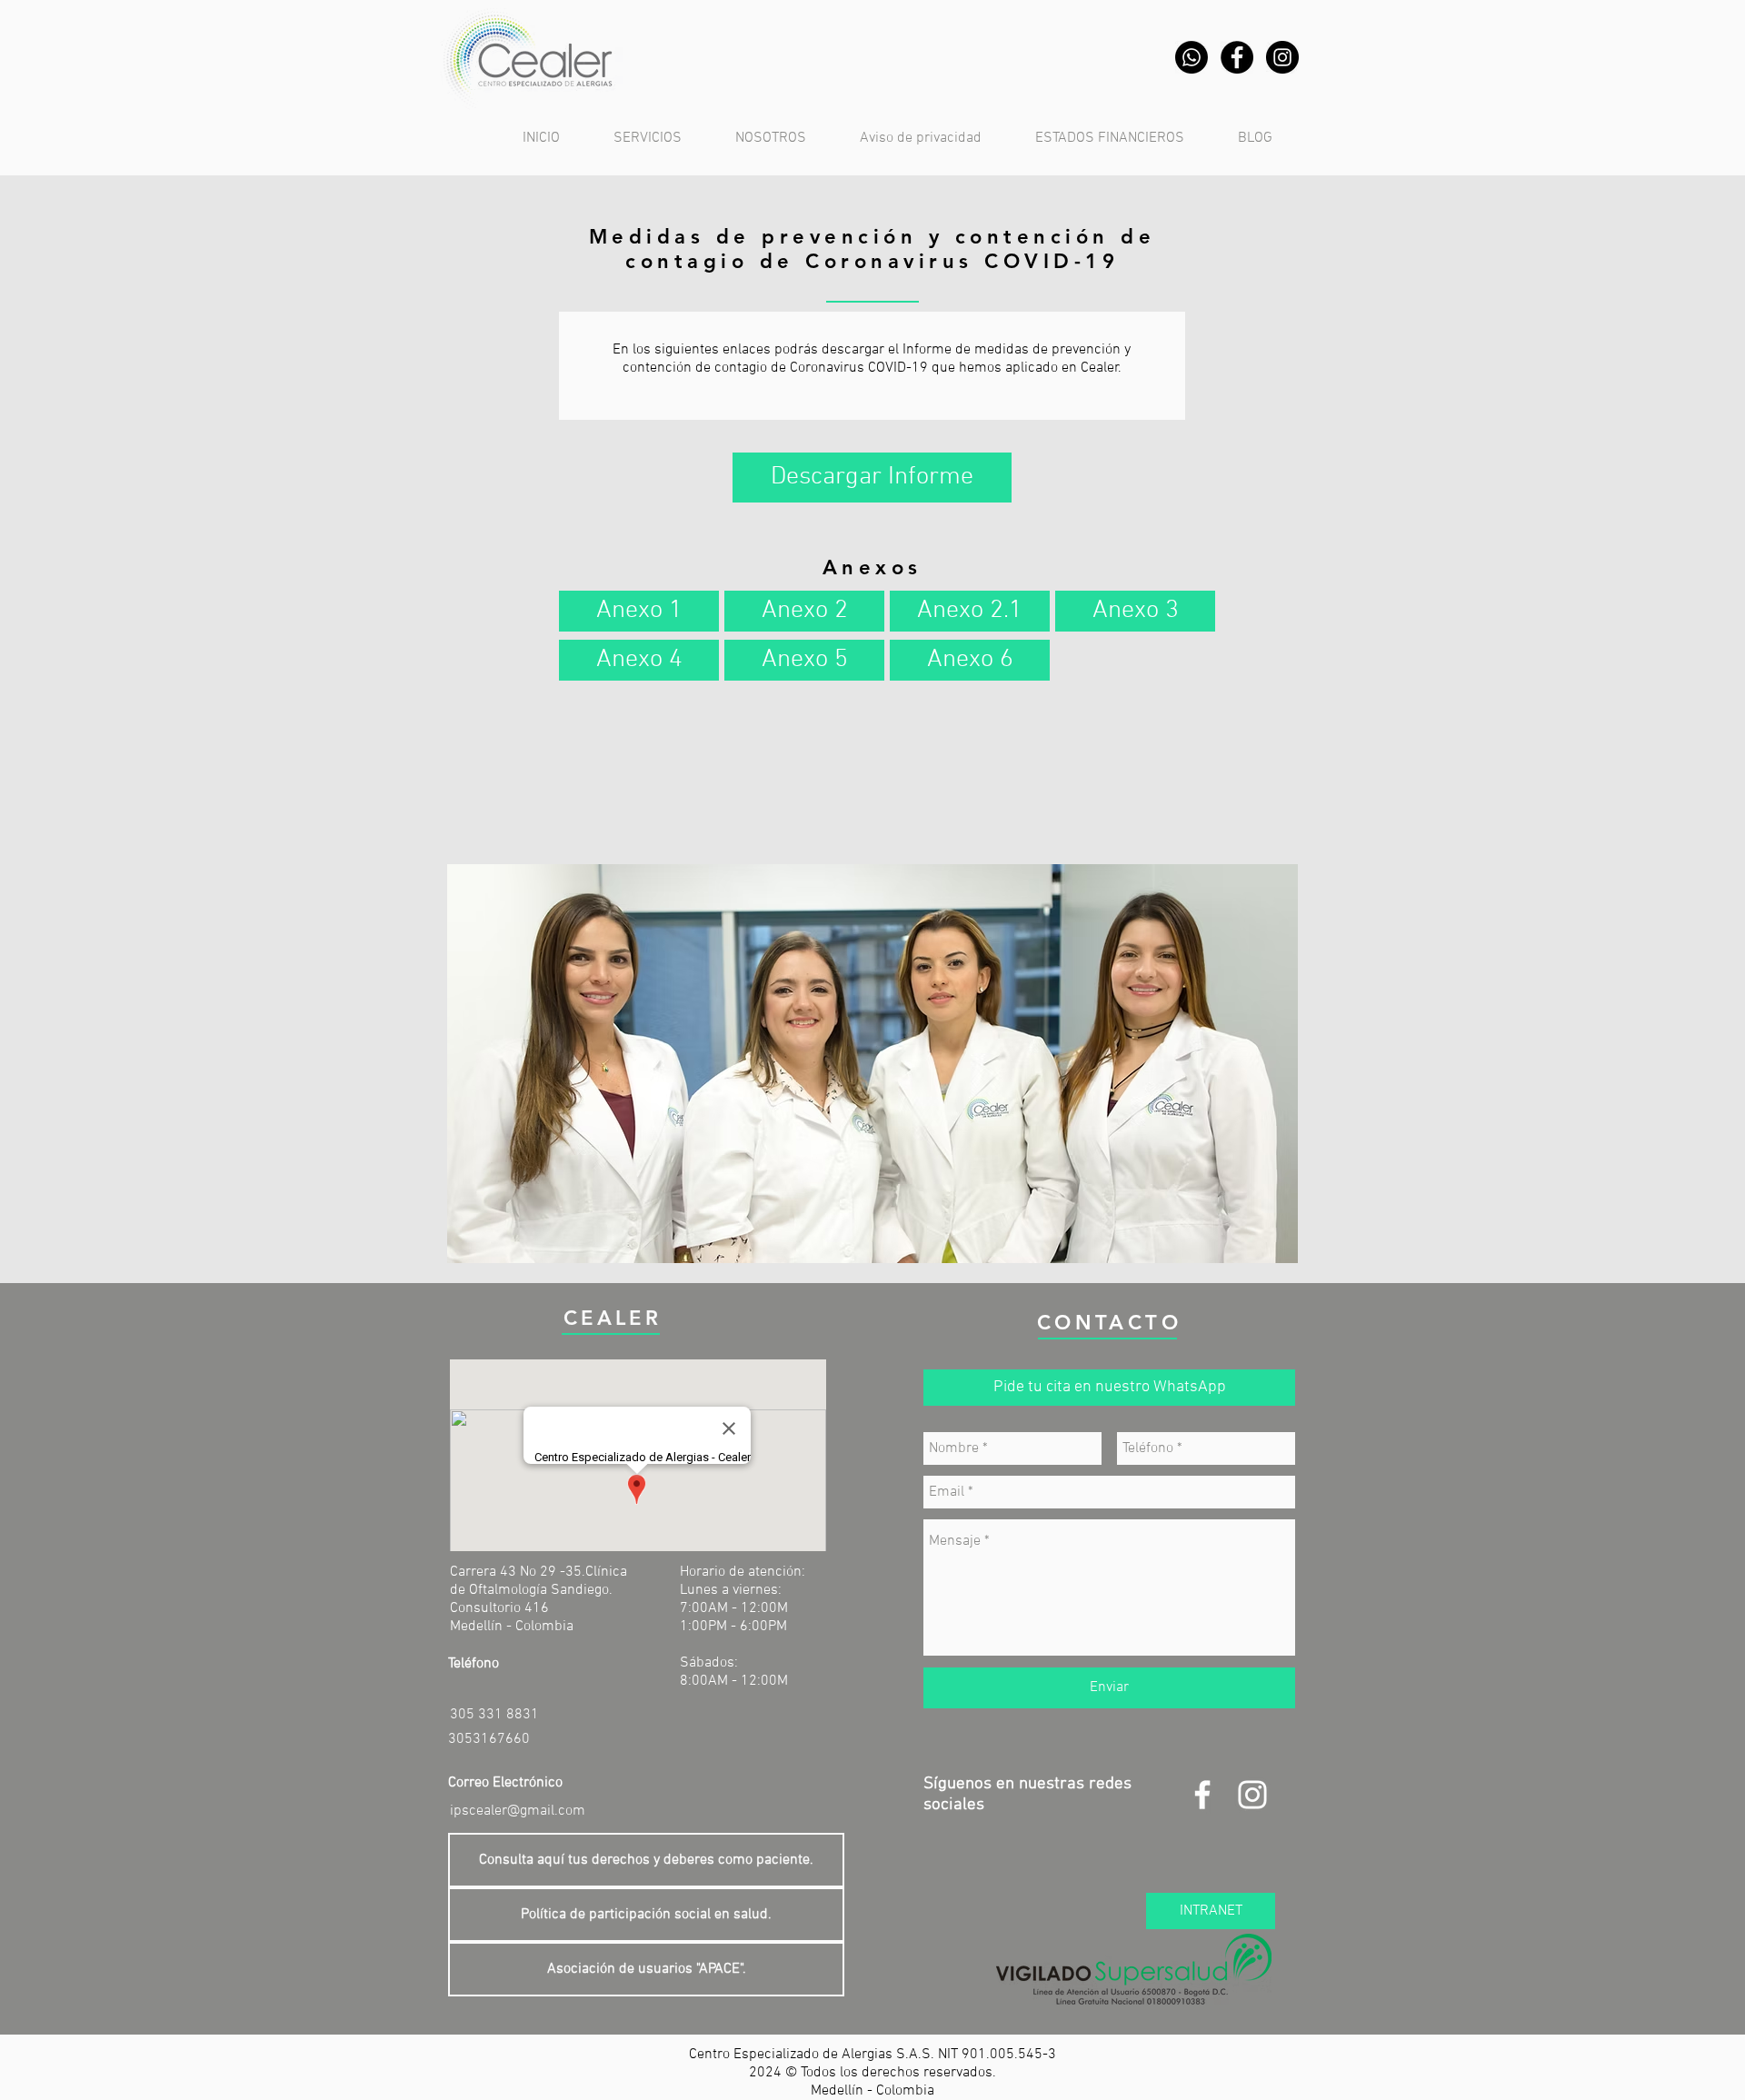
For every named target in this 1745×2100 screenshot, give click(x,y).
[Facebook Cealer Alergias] (1237, 57)
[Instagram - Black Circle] (1282, 57)
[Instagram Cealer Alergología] (1252, 1795)
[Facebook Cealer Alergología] (1202, 1795)
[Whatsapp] (1192, 57)
